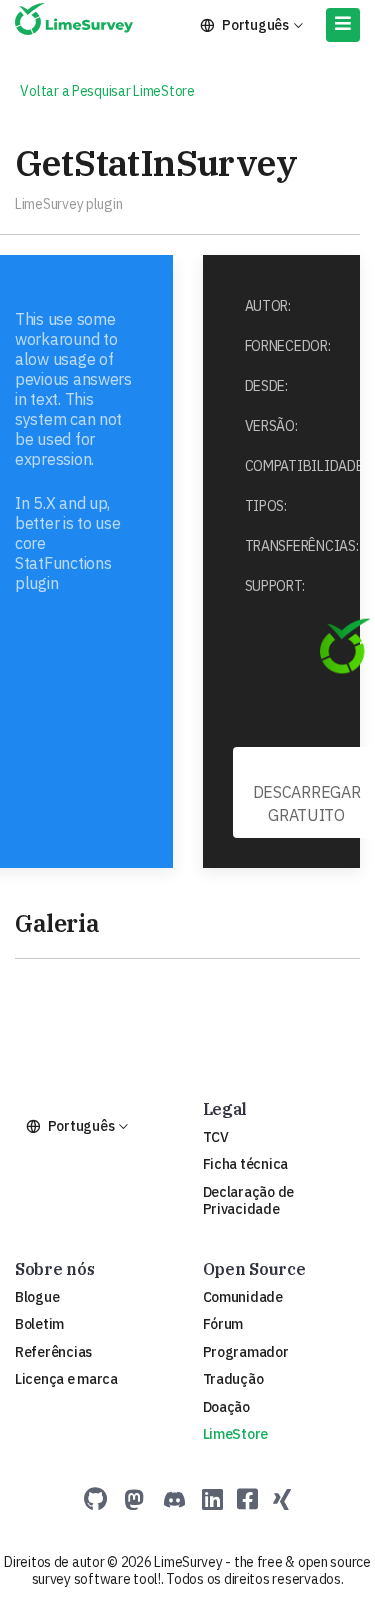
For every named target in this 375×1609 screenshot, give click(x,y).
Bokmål (238, 70)
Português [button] (255, 25)
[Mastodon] (134, 1499)
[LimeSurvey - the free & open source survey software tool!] (74, 23)
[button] (343, 25)
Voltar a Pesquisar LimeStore (105, 91)
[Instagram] (282, 1499)
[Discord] (174, 1499)
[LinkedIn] (212, 1499)
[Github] (95, 1499)
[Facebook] (247, 1499)
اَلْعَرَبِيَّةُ (84, 70)
